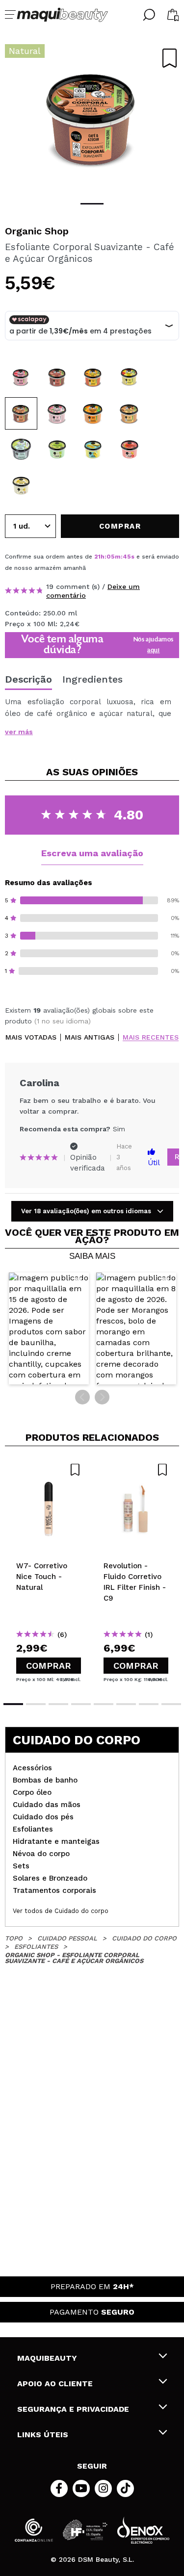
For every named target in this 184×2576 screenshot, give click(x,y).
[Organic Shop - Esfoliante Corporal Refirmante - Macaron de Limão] (93, 449)
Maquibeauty (47, 2358)
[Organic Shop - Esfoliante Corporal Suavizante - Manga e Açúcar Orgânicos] (130, 377)
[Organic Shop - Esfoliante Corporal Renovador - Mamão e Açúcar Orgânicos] (93, 377)
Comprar (49, 1666)
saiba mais (92, 1256)
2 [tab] (36, 1704)
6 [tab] (126, 1704)
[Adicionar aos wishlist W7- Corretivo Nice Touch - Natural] (49, 1470)
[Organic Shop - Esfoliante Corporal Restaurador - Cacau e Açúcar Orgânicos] (57, 377)
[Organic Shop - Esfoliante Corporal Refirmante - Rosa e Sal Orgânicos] (57, 413)
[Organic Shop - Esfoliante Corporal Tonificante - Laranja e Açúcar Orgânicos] (93, 413)
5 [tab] (104, 1704)
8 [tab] (171, 1704)
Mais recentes (151, 1037)
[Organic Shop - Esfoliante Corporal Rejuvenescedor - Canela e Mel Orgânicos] (130, 413)
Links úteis (43, 2435)
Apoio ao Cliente (55, 2384)
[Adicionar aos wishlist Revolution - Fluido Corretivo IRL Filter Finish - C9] (136, 1470)
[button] (49, 1328)
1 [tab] (92, 204)
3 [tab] (58, 1704)
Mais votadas (31, 1037)
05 (111, 557)
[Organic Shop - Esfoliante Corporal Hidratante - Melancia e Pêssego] (130, 449)
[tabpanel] (92, 118)
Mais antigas (90, 1037)
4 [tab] (81, 1704)
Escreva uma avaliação (92, 853)
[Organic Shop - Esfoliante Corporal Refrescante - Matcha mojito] (57, 449)
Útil (154, 1163)
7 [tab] (149, 1704)
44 (127, 557)
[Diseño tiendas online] (143, 2530)
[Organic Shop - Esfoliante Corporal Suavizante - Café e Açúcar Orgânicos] (21, 413)
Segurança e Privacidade (73, 2409)
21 (97, 557)
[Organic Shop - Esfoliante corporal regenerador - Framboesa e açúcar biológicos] (21, 377)
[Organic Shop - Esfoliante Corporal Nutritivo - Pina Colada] (21, 485)
